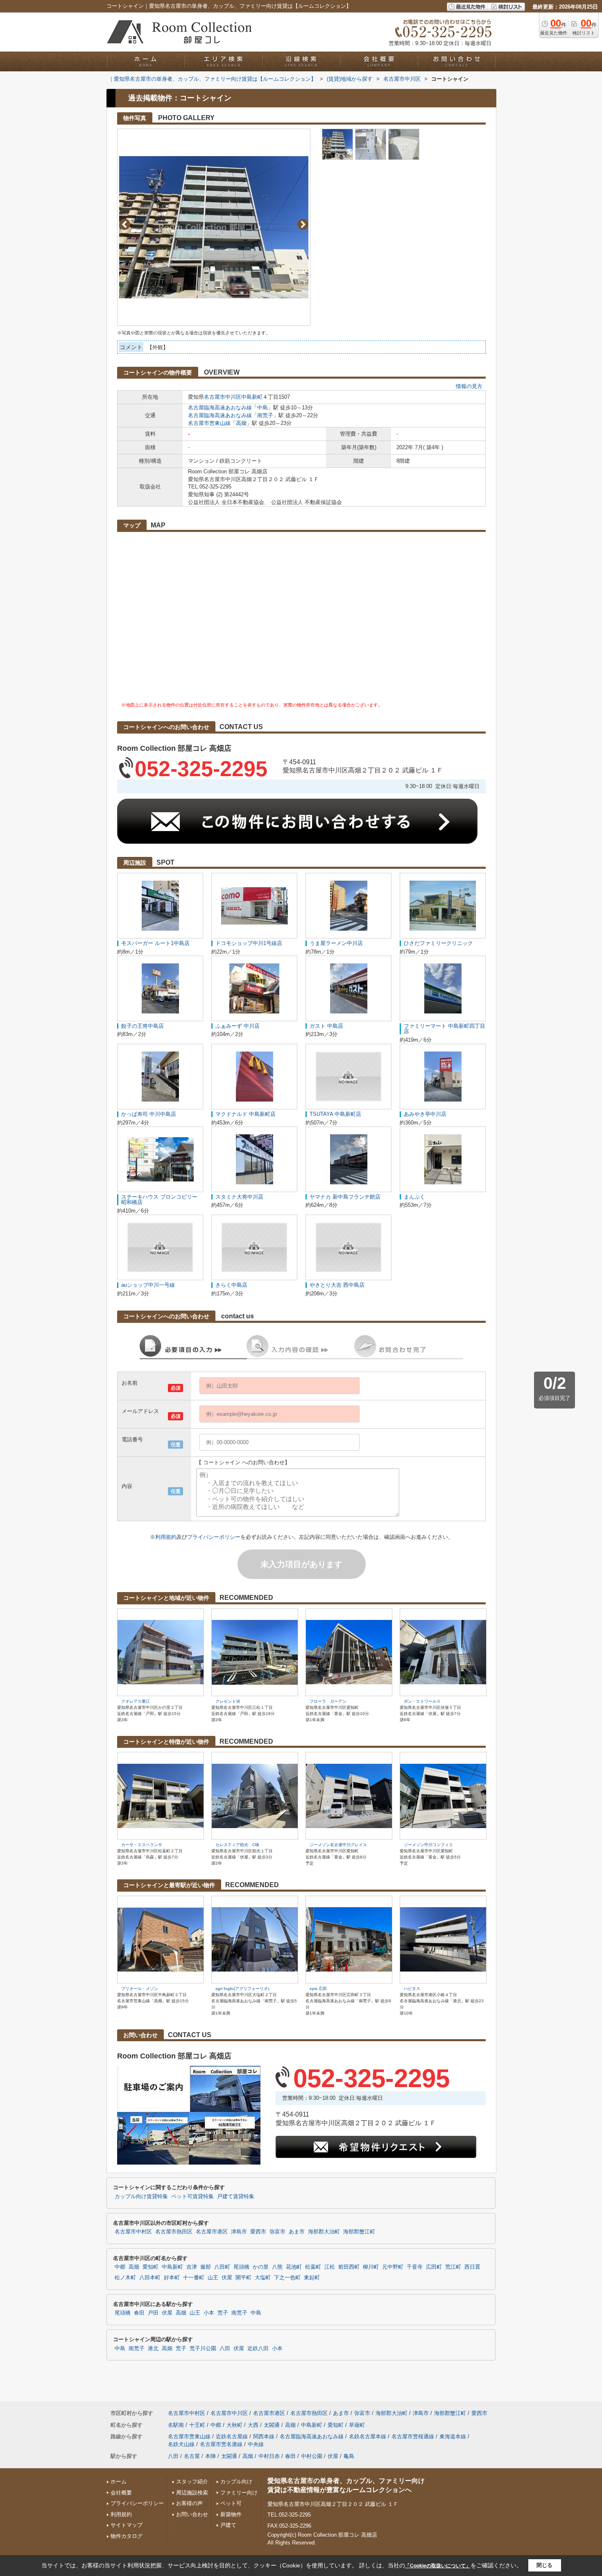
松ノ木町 (125, 2278)
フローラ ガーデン (328, 1701)
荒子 (223, 2313)
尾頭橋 (241, 2267)
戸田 (153, 2313)
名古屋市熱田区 (174, 2232)
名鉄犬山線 (181, 2444)
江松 (330, 2267)
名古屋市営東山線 (209, 423)
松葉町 (313, 2267)
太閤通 (272, 2425)
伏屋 (227, 2278)
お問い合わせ (192, 2514)
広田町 (434, 2267)
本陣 (210, 2456)
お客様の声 (189, 2503)
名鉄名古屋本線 (368, 2436)
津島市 (239, 2232)
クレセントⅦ (228, 1701)
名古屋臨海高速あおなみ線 (220, 408)
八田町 (222, 2267)
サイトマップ (127, 2525)
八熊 (277, 2267)
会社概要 (121, 2493)
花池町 (294, 2267)
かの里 (261, 2267)
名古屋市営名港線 (221, 2444)
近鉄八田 (258, 2349)
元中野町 (393, 2267)
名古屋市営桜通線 (413, 2436)
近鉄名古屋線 (232, 2436)
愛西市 (258, 2232)
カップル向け (236, 2482)
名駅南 (176, 2425)
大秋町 (234, 2425)
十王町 (197, 2425)
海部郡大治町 (324, 2232)
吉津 (192, 2267)
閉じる (544, 2565)
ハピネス (412, 1989)
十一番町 (194, 2278)
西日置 (472, 2267)
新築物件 (231, 2514)
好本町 (172, 2278)
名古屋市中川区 (223, 397)
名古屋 (192, 2456)
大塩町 (263, 2278)
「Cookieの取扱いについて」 (438, 2566)
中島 (263, 408)
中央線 (256, 2444)
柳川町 (371, 2267)
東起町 (312, 2278)
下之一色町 (287, 2278)
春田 (139, 2313)
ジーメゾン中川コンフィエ (428, 1845)
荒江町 (453, 2267)
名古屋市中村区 (133, 2232)
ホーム (119, 2482)
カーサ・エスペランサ (142, 1845)
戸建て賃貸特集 (236, 2197)
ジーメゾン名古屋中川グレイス (338, 1845)
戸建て (228, 2525)
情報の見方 (469, 386)
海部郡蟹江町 (359, 2232)
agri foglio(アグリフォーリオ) (242, 1989)
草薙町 (357, 2425)
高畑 (241, 423)
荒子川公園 (203, 2349)
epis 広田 (318, 1989)
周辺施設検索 (192, 2493)
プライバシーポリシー (214, 1537)
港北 (153, 2349)
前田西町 (349, 2267)
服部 (206, 2267)
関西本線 (264, 2436)
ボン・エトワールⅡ (422, 1701)
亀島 (349, 2456)
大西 (253, 2425)
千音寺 (415, 2267)
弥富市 (277, 2232)
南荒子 (265, 415)
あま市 (297, 2232)
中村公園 (312, 2456)
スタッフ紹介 (192, 2482)
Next (303, 224)
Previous (125, 224)
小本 (209, 2313)
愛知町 (150, 2267)
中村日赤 (269, 2456)
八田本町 (150, 2278)
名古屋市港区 (212, 2232)
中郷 (120, 2267)
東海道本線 (453, 2436)
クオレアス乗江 (136, 1701)
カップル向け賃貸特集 (141, 2197)
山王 (213, 2278)
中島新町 (252, 397)
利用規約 (166, 1537)
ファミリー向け (239, 2493)
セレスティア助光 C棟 (237, 1845)
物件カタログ (127, 2536)
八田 (225, 2349)
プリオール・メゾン (140, 1989)
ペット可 (231, 2503)
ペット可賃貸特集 (192, 2197)
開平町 (243, 2278)
